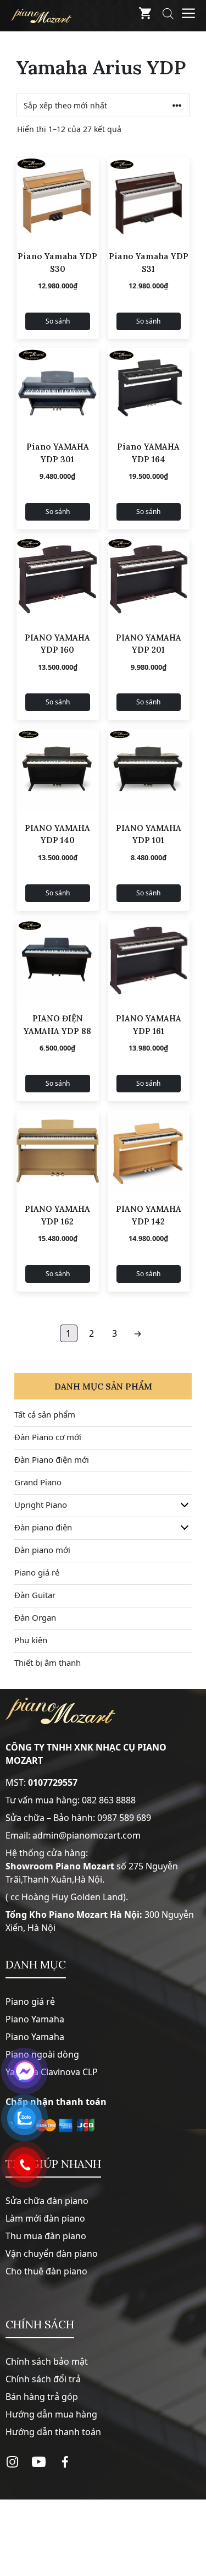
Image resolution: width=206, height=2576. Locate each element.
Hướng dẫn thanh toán (53, 2432)
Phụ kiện (31, 1640)
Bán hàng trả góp (42, 2397)
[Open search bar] (168, 16)
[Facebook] (65, 2462)
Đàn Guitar (35, 1595)
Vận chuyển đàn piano (52, 2254)
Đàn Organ (35, 1617)
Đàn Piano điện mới (52, 1459)
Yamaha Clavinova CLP (52, 2072)
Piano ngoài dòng (42, 2054)
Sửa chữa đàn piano (47, 2201)
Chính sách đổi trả (43, 2379)
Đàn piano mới (42, 1550)
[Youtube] (39, 2462)
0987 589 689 (124, 1818)
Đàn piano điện (43, 1527)
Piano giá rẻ (37, 1572)
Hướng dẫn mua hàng (51, 2414)
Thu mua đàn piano (46, 2236)
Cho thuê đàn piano (46, 2271)
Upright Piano (41, 1505)
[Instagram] (12, 2462)
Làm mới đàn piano (45, 2218)
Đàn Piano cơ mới (48, 1437)
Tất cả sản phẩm (45, 1414)
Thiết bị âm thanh (48, 1662)
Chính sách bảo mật (47, 2361)
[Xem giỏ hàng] (145, 16)
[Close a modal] (11, 1260)
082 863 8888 (109, 1800)
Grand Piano (38, 1482)
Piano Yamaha (35, 2019)
